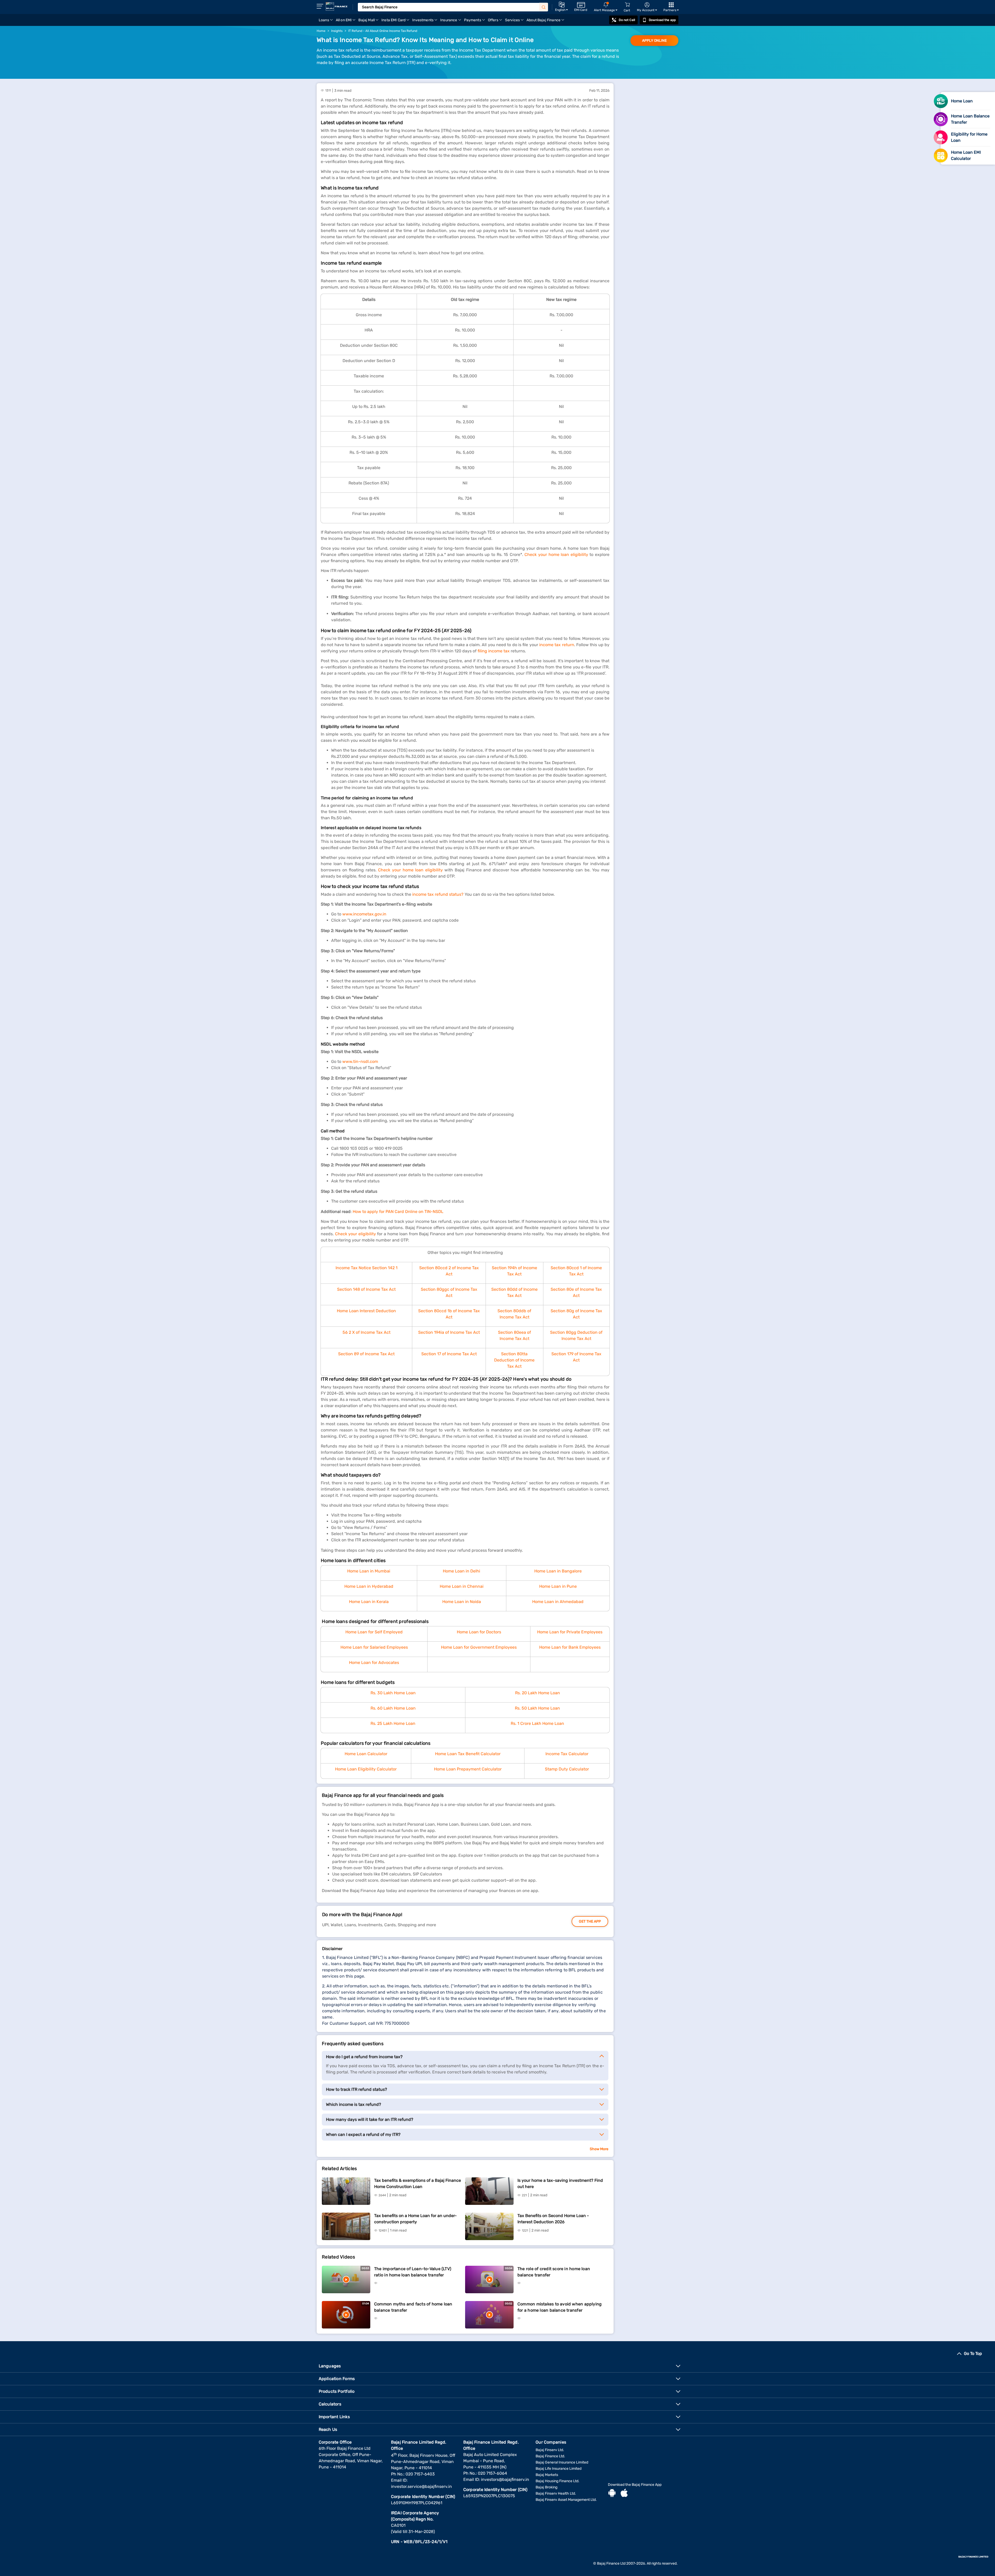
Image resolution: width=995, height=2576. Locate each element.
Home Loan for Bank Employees (570, 1647)
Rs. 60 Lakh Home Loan (393, 1708)
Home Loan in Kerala (369, 1602)
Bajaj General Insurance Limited (562, 2462)
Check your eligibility (356, 1234)
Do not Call (627, 20)
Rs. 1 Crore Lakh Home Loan (537, 1723)
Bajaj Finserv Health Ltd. (556, 2493)
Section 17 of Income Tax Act (449, 1354)
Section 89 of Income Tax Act (366, 1354)
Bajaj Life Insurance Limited (559, 2469)
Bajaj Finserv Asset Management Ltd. (566, 2500)
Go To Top (973, 2353)
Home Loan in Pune (558, 1586)
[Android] (612, 2494)
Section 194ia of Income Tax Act (449, 1332)
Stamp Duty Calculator (567, 1769)
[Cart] (627, 5)
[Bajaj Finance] (337, 6)
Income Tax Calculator (567, 1754)
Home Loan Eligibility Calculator (366, 1769)
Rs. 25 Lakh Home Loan (393, 1723)
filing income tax (494, 651)
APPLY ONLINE (654, 41)
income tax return (557, 645)
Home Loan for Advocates (374, 1663)
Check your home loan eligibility (556, 555)
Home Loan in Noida (462, 1602)
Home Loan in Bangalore (558, 1571)
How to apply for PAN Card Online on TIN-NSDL (398, 1212)
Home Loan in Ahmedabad (558, 1602)
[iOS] (624, 2494)
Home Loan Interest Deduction (366, 1311)
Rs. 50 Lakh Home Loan (537, 1708)
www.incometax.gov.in (364, 914)
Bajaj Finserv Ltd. (550, 2450)
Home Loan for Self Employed (374, 1632)
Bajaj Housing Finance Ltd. (557, 2481)
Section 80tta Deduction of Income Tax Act (514, 1360)
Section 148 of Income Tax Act (366, 1289)
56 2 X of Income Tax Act (367, 1332)
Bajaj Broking (546, 2487)
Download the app (662, 20)
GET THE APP (590, 1921)
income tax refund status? (438, 894)
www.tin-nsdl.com (360, 1061)
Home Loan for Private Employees (570, 1632)
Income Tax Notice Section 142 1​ (367, 1268)
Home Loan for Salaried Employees (374, 1647)
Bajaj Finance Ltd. (550, 2456)
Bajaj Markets (547, 2475)
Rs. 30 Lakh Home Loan (393, 1693)
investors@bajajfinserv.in (505, 2479)
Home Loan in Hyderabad (369, 1586)
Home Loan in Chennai (462, 1586)
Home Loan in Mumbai (369, 1571)
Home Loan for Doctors (479, 1632)
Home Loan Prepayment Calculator (468, 1769)
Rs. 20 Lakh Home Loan (538, 1693)
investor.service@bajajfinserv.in (421, 2486)
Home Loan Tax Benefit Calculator (468, 1754)
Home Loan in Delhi (461, 1571)
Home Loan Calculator (366, 1754)
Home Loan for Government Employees (479, 1647)
